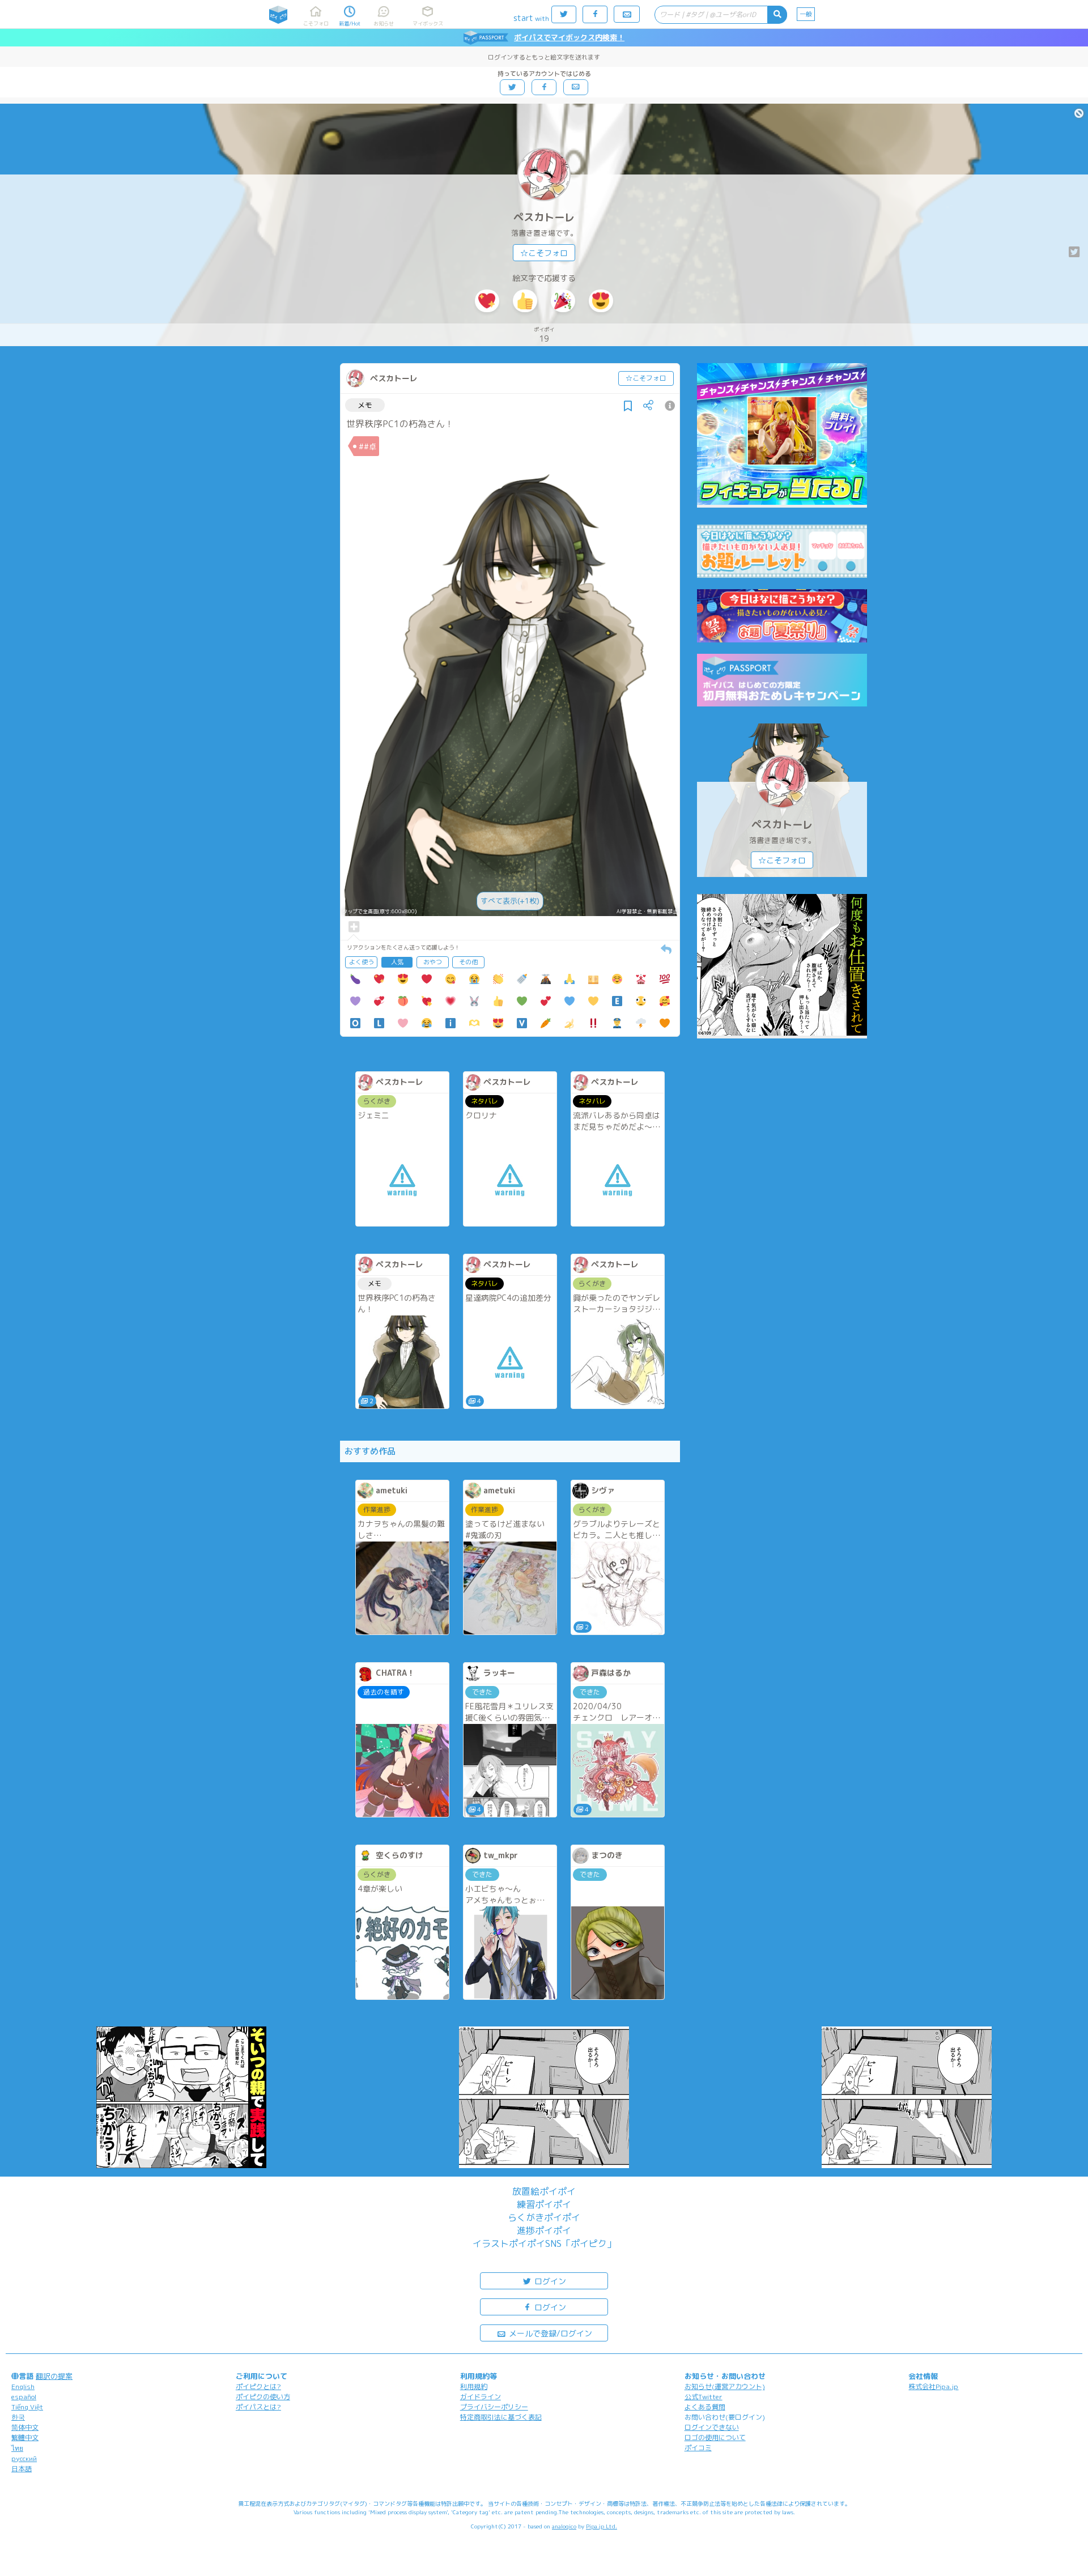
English (23, 2386)
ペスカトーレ (544, 217)
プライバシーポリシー (494, 2407)
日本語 (22, 2469)
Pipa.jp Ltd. (602, 2526)
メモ (365, 405)
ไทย (17, 2448)
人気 (397, 962)
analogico (564, 2526)
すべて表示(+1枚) (510, 901)
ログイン (549, 2281)
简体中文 (25, 2427)
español (24, 2397)
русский (24, 2458)
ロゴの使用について (715, 2437)
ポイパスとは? (258, 2407)
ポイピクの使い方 (263, 2397)
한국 (18, 2417)
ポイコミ (698, 2448)
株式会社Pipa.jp (933, 2386)
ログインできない (712, 2427)
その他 (468, 962)
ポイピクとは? (258, 2386)
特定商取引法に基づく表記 (501, 2417)
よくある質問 (705, 2407)
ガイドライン (481, 2397)
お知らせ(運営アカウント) (725, 2386)
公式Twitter (704, 2397)
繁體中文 (25, 2437)
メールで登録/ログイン (549, 2333)
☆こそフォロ (544, 253)
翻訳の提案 (54, 2376)
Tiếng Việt (27, 2407)
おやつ (433, 962)
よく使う (362, 962)
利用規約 (474, 2386)
